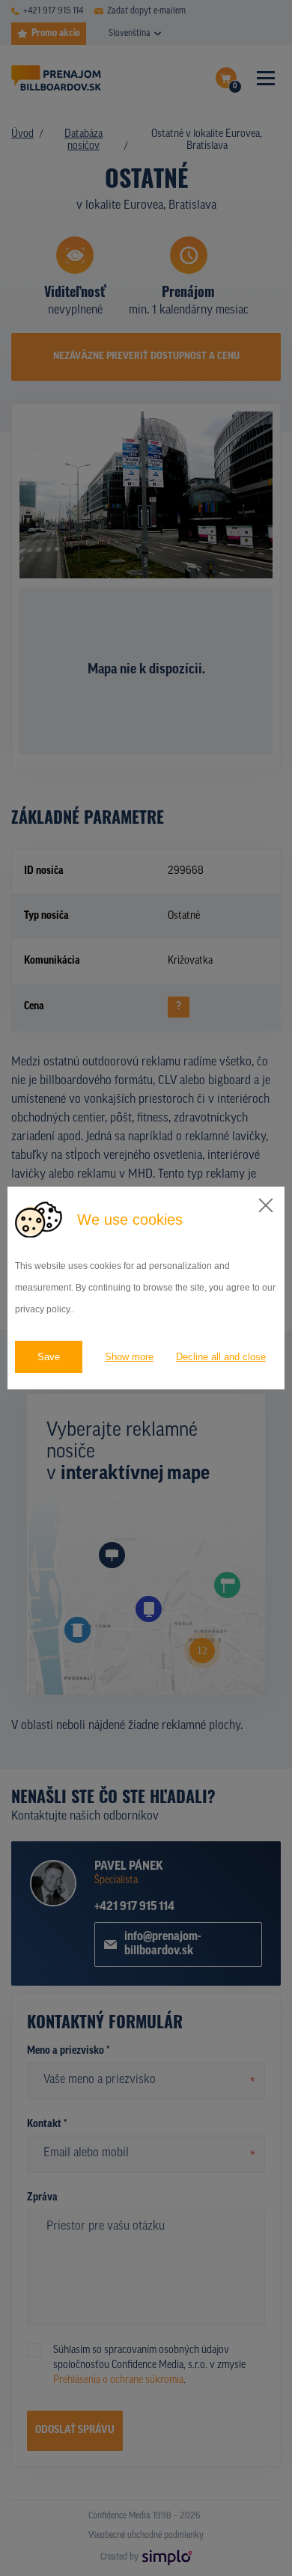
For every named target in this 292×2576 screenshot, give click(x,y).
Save (49, 1357)
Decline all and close (221, 1357)
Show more (129, 1357)
